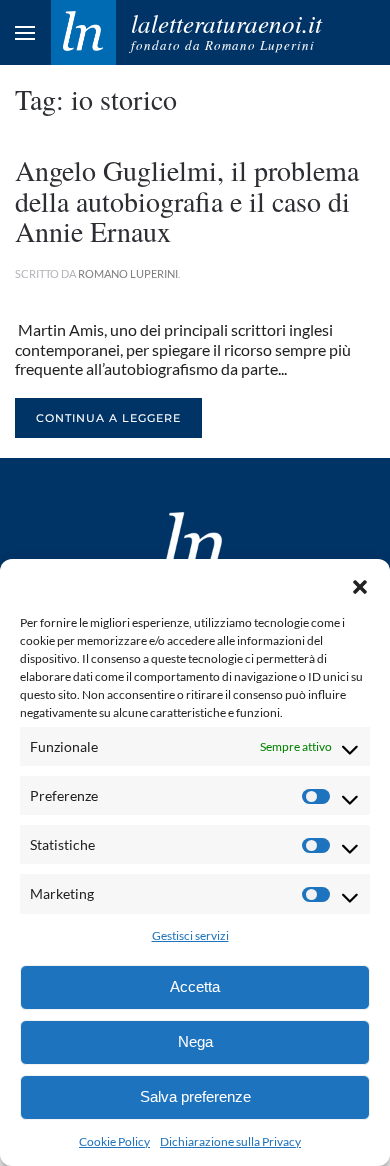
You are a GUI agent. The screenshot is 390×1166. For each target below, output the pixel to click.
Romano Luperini (128, 273)
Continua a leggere (108, 418)
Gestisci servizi (190, 935)
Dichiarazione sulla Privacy (230, 1141)
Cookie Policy (114, 1141)
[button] (360, 584)
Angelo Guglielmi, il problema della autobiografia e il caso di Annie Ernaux (187, 201)
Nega (195, 1041)
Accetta (195, 986)
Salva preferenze (195, 1096)
